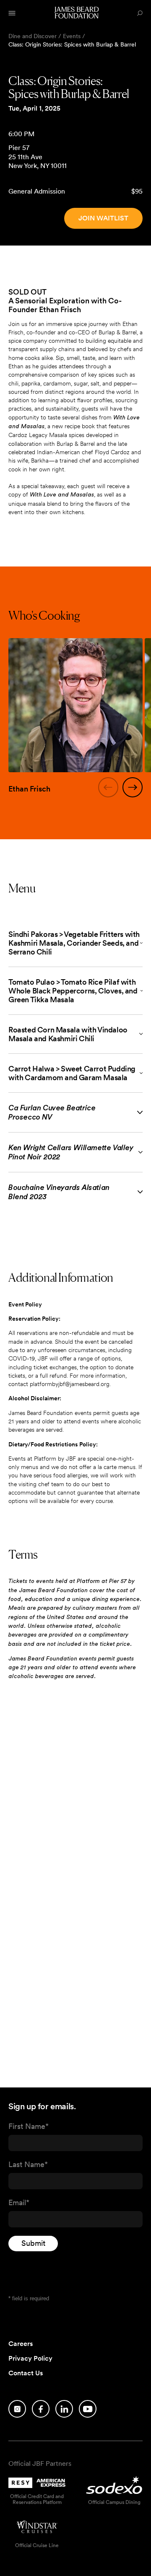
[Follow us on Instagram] (17, 2409)
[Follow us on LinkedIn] (64, 2409)
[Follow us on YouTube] (88, 2409)
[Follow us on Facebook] (41, 2409)
